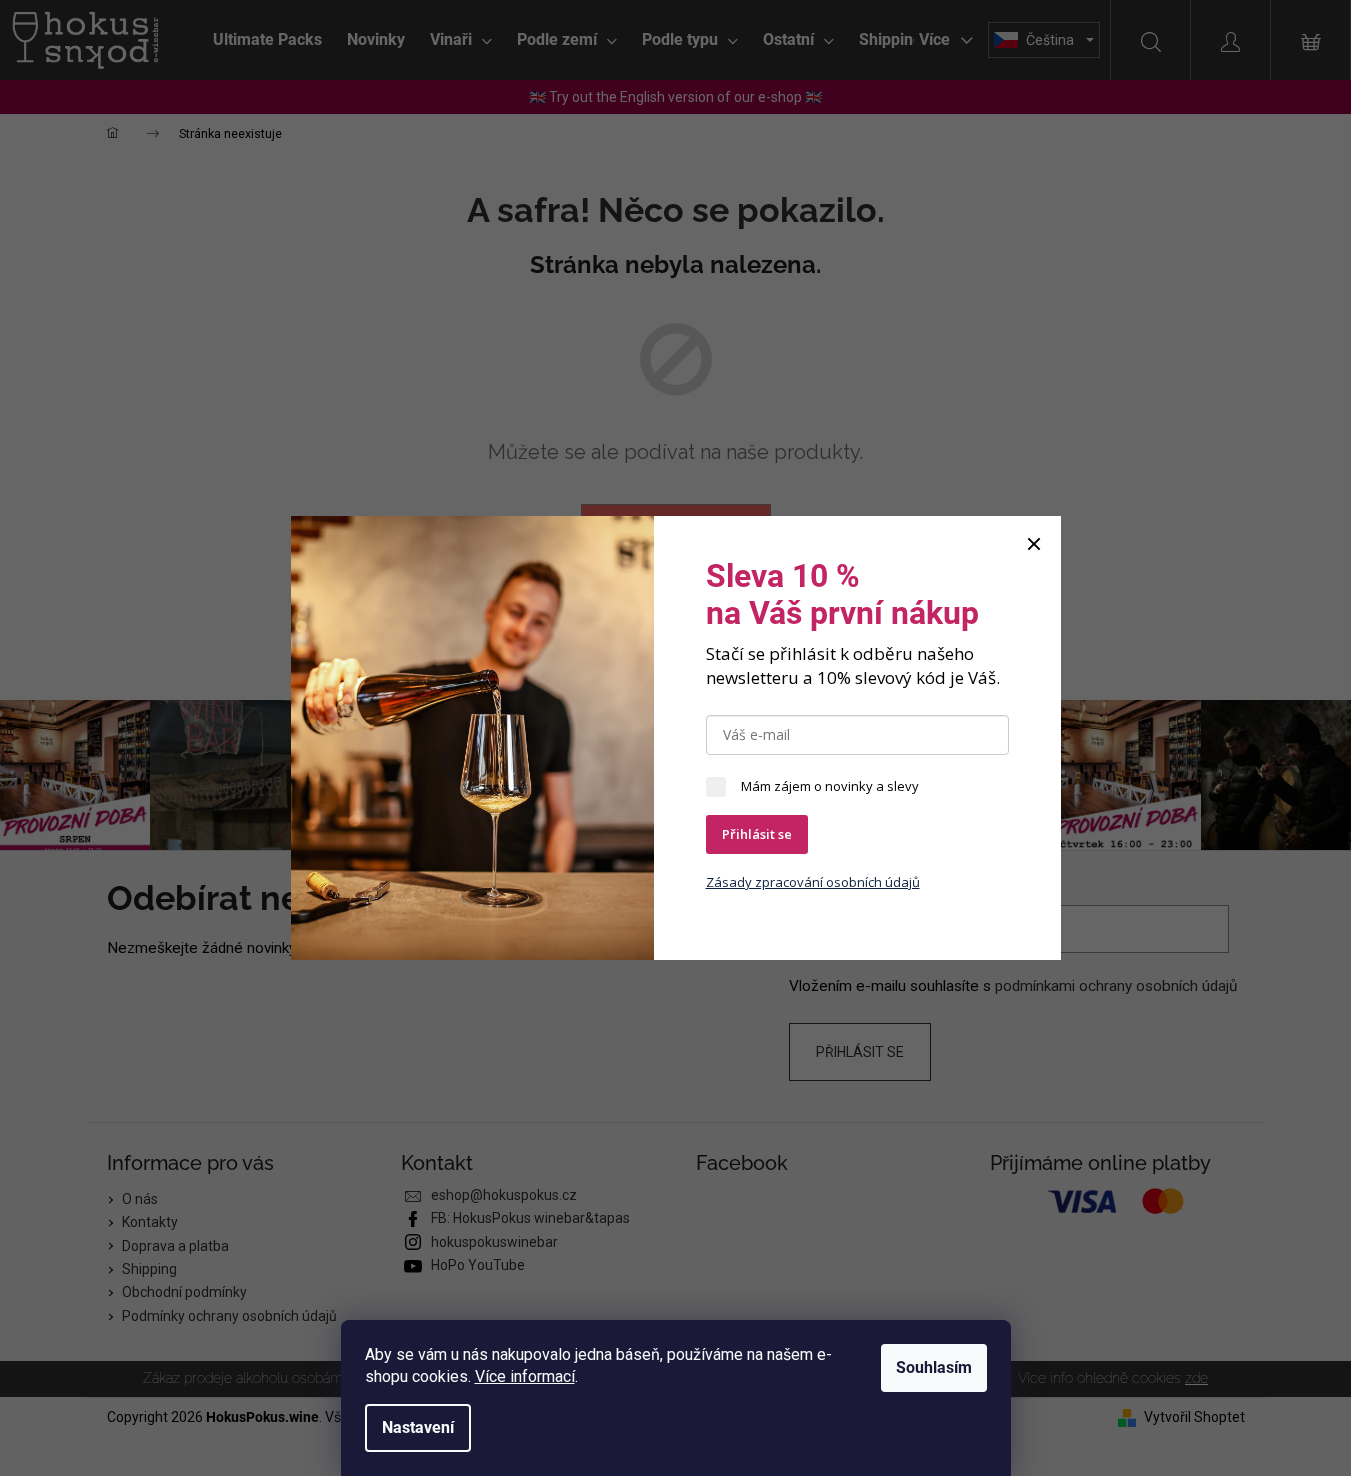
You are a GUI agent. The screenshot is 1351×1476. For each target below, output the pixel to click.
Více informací (525, 1376)
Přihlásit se (757, 834)
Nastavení (418, 1427)
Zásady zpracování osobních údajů (813, 882)
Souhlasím (934, 1367)
